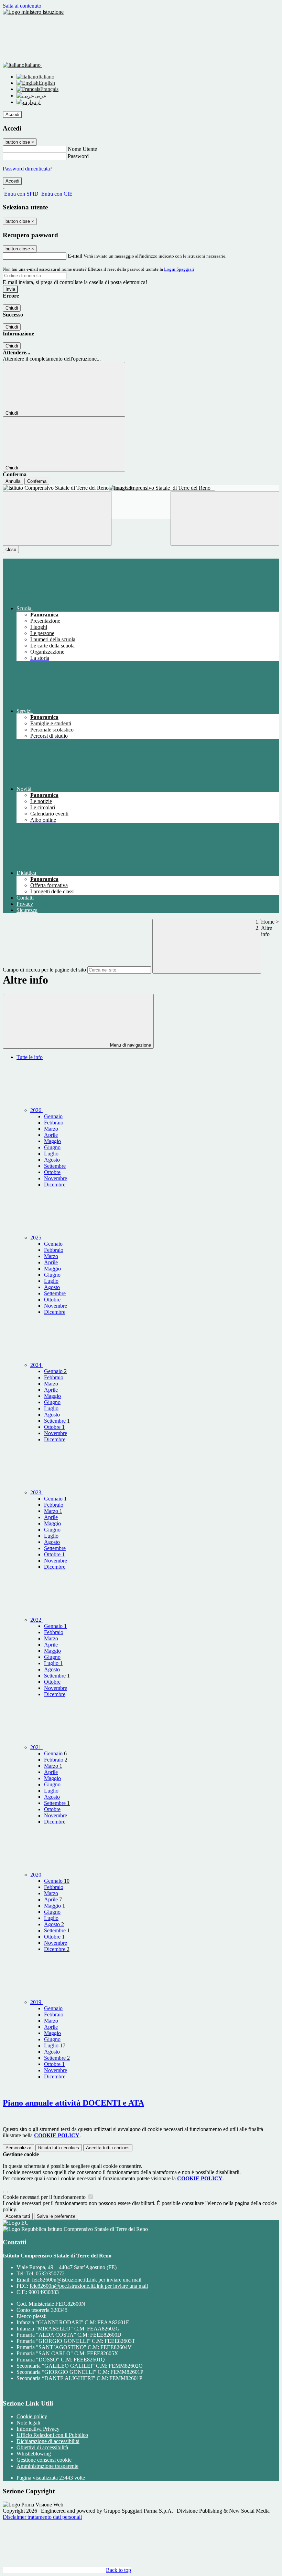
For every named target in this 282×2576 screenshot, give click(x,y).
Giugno (52, 1147)
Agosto (52, 1160)
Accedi (12, 115)
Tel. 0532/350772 (45, 2273)
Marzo (51, 1129)
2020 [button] (36, 1875)
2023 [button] (36, 1492)
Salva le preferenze (56, 2216)
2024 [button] (36, 1365)
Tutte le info (30, 1057)
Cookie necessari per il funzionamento (45, 2197)
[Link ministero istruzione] (33, 12)
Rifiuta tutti (59, 2148)
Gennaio (53, 1116)
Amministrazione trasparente (47, 2466)
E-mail (75, 256)
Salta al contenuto (22, 6)
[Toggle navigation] (57, 518)
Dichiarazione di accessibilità (48, 2441)
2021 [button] (36, 1747)
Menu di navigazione (130, 1045)
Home (268, 922)
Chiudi (12, 308)
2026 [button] (36, 1110)
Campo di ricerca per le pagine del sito (44, 970)
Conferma (37, 481)
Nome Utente (82, 149)
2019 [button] (36, 2002)
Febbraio (54, 1123)
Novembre (56, 1178)
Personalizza (18, 2148)
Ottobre (52, 1172)
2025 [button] (36, 1238)
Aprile (51, 1135)
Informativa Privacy (38, 2429)
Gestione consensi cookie (44, 2460)
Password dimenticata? (28, 169)
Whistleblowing (34, 2454)
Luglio (51, 1154)
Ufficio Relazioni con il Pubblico (52, 2435)
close (11, 549)
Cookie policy (32, 2416)
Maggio (52, 1141)
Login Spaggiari (179, 269)
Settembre (55, 1166)
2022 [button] (36, 1620)
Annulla (13, 481)
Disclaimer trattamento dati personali (42, 2517)
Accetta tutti (108, 2148)
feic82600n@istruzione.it (87, 2280)
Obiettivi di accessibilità (42, 2447)
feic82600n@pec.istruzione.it (89, 2286)
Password (78, 156)
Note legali (28, 2423)
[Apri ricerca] (225, 518)
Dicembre (55, 1185)
